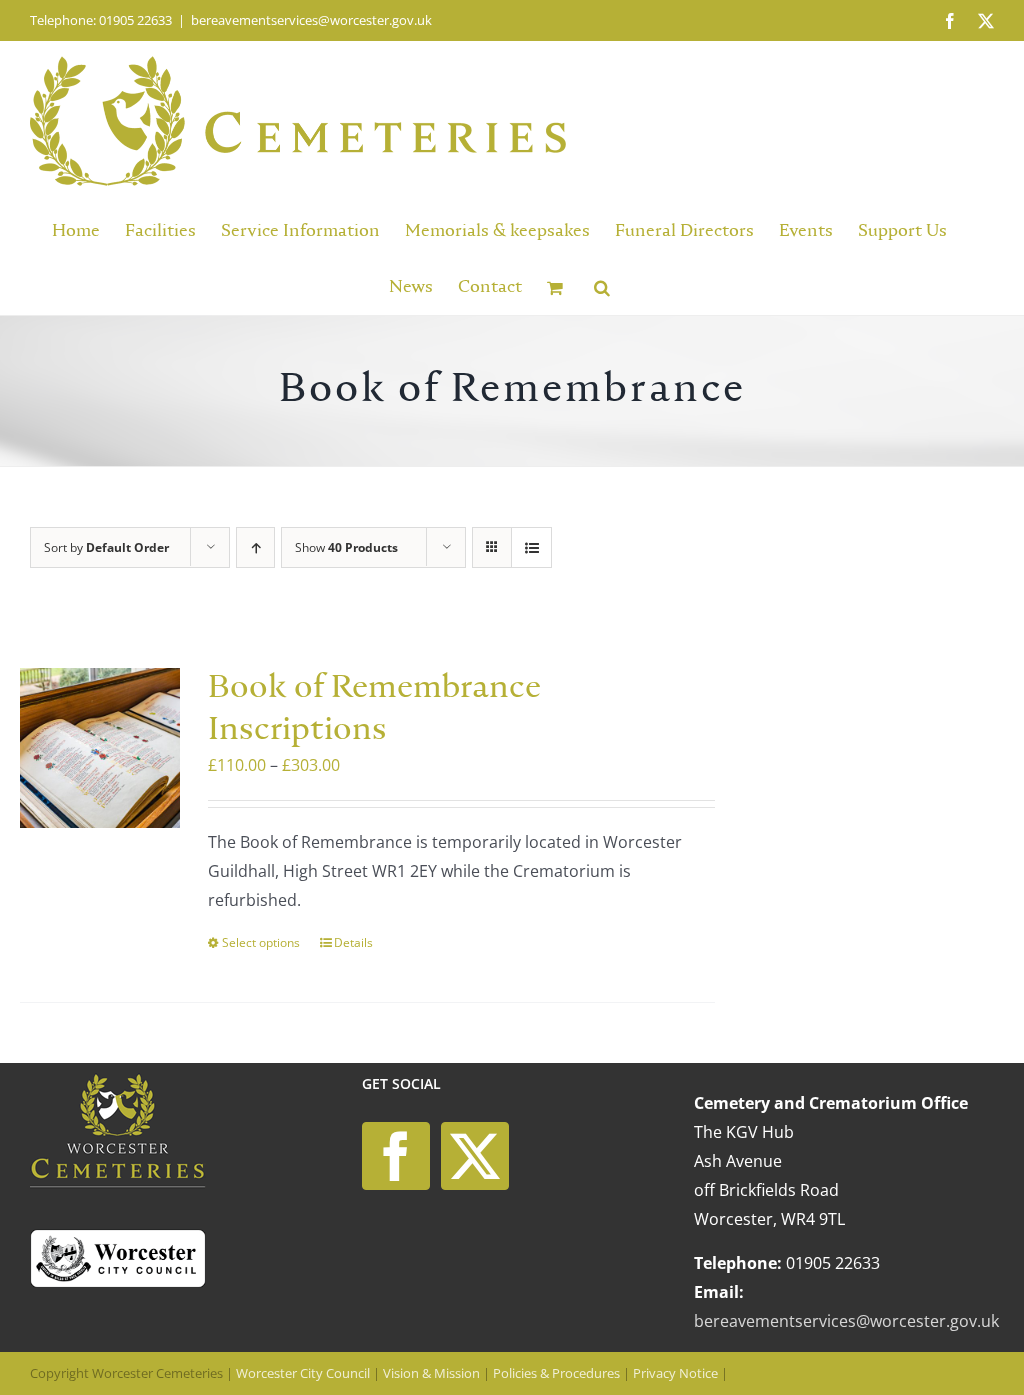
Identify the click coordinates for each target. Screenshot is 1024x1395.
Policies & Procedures (556, 1373)
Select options (261, 942)
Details (353, 942)
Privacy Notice (675, 1373)
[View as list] (531, 547)
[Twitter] (475, 1156)
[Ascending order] (255, 547)
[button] (602, 286)
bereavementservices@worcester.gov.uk (311, 20)
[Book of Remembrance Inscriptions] (100, 748)
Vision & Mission (431, 1373)
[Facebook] (396, 1156)
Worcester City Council (303, 1373)
